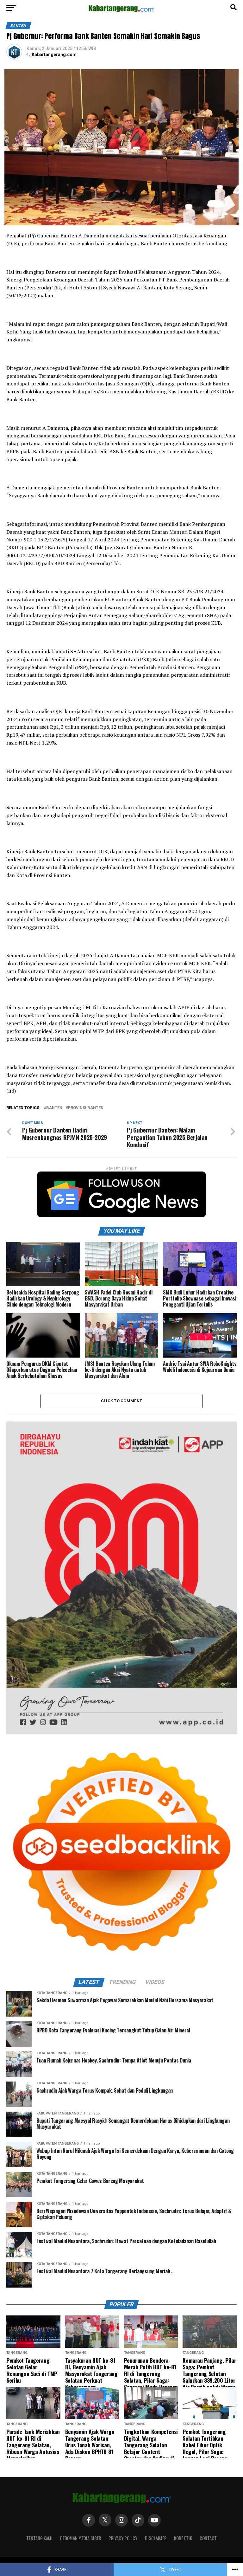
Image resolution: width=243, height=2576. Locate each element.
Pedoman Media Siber (81, 2538)
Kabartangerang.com (54, 55)
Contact (208, 2538)
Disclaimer (156, 2538)
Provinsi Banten (86, 1108)
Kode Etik (183, 2538)
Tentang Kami (39, 2538)
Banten (54, 1108)
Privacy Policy (123, 2538)
